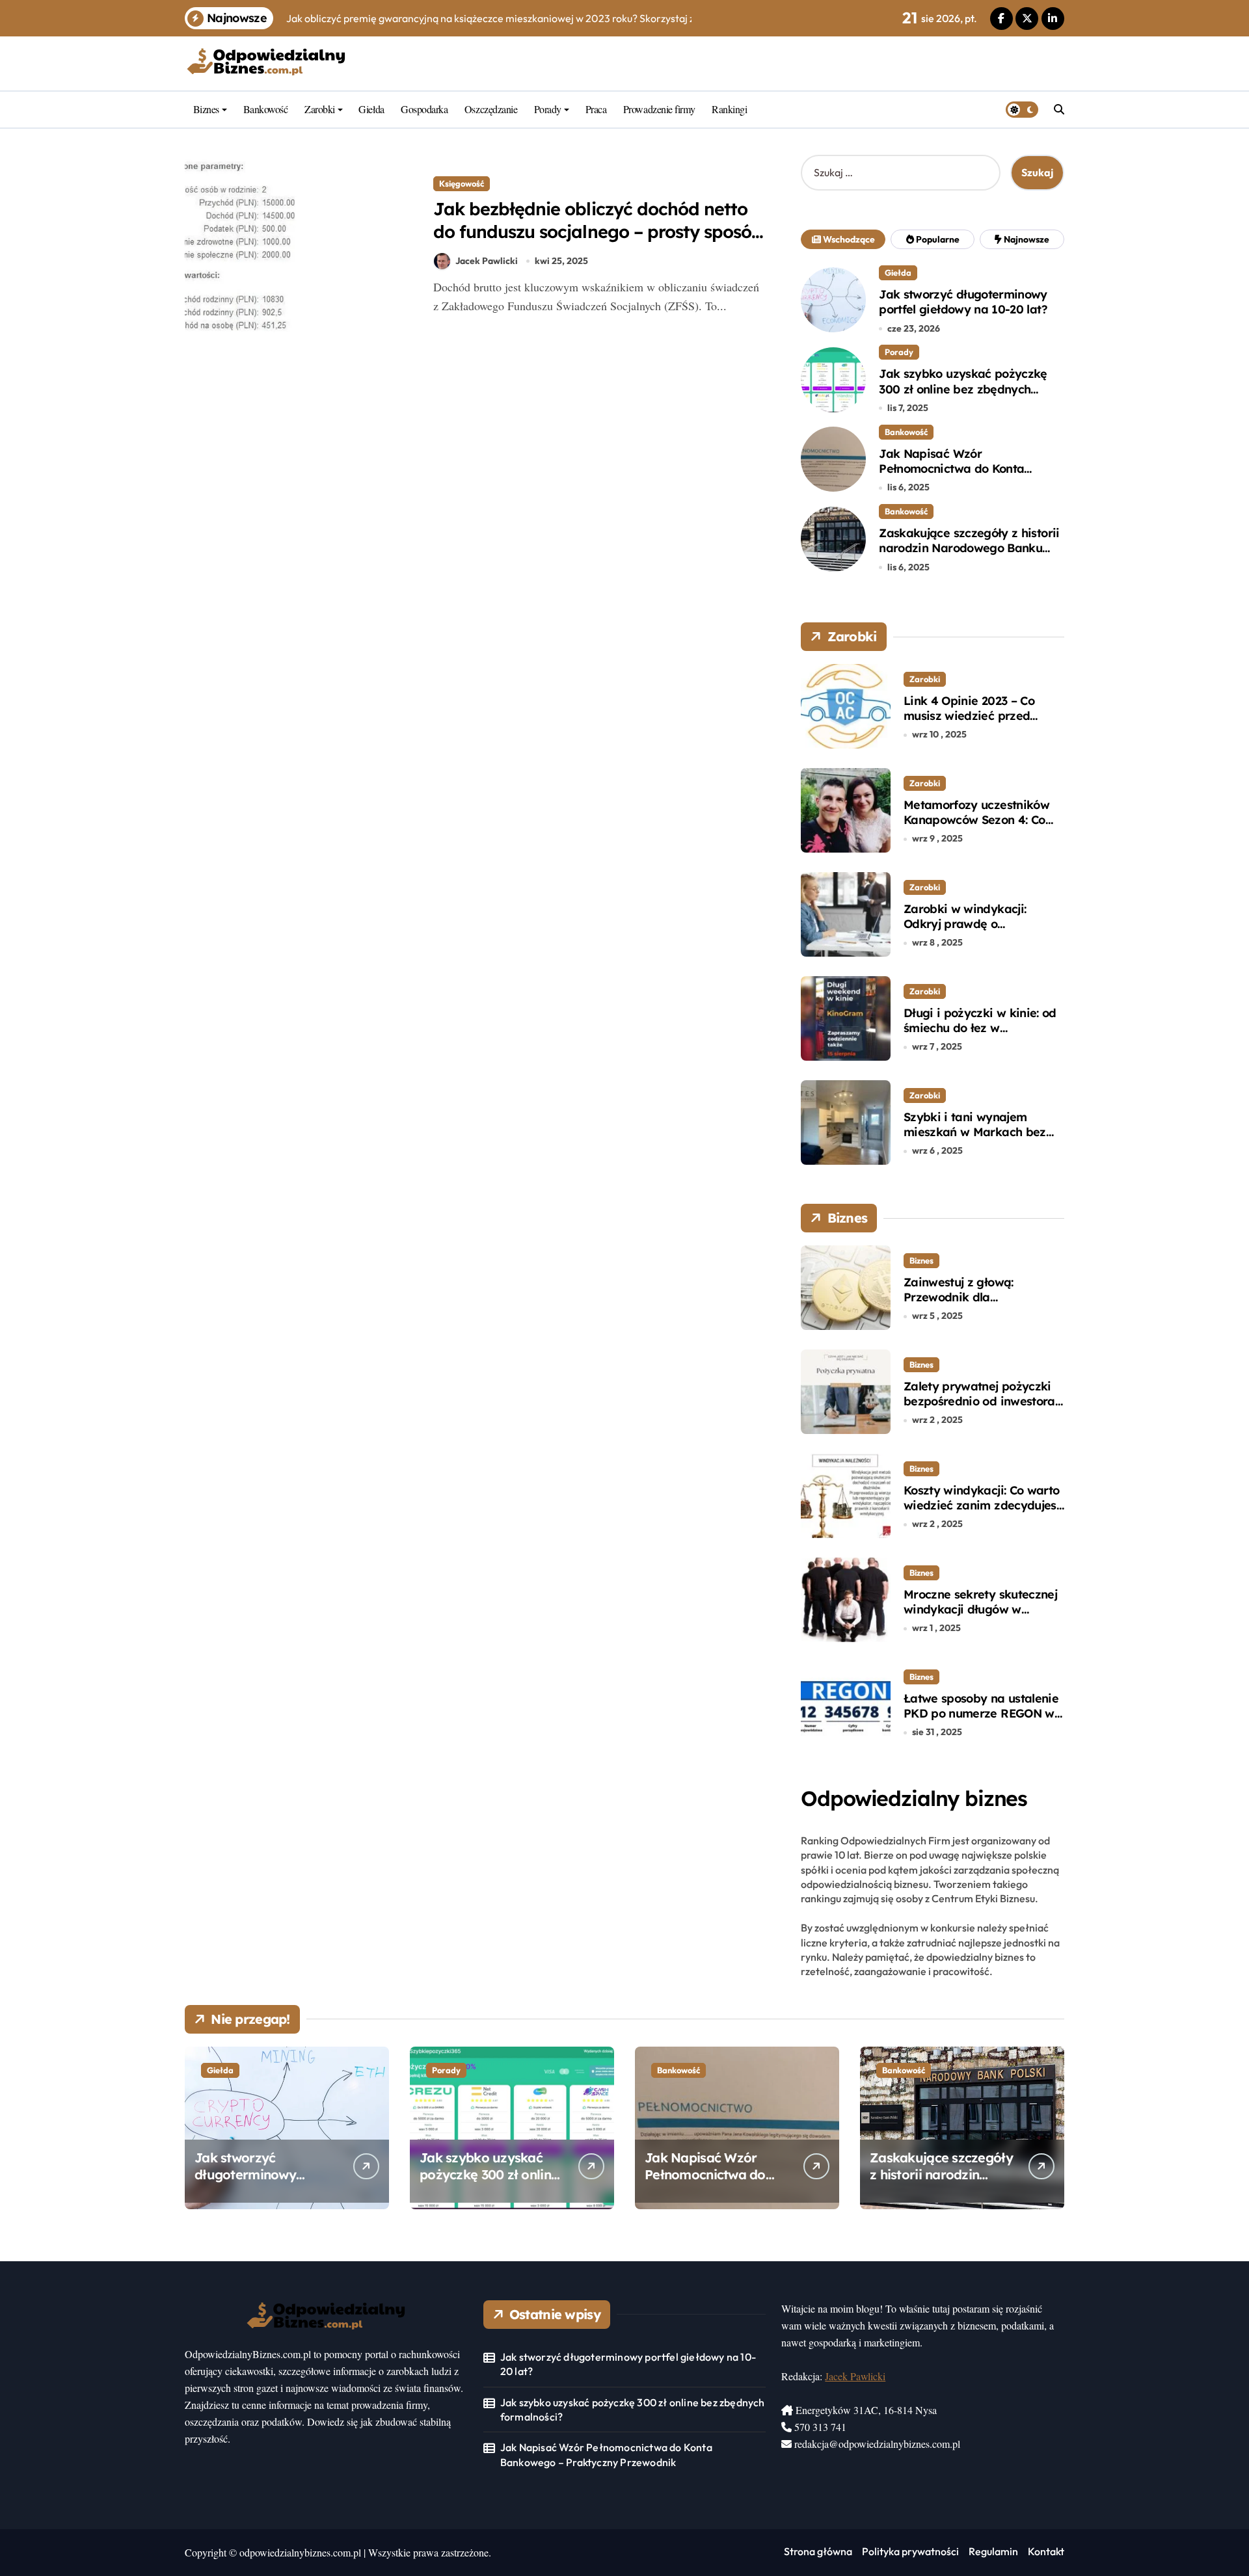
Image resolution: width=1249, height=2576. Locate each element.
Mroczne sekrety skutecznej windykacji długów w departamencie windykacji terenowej (980, 1617)
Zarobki (320, 109)
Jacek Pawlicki (487, 261)
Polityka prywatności (910, 2551)
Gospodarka (424, 109)
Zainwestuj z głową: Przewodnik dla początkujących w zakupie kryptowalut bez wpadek (977, 1305)
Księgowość (462, 183)
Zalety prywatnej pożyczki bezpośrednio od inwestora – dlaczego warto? (979, 1401)
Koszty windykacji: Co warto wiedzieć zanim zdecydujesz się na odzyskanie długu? (983, 1506)
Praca (596, 109)
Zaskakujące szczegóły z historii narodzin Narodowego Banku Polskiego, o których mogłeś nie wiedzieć (969, 556)
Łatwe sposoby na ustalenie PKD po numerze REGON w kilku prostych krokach (981, 1714)
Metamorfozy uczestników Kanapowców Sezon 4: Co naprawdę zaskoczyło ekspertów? (976, 828)
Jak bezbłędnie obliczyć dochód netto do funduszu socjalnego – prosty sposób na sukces (598, 232)
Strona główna (818, 2551)
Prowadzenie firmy (659, 109)
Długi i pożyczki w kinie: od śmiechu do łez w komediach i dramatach (980, 1028)
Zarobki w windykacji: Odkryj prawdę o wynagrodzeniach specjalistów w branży (965, 932)
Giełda (371, 109)
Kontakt (1046, 2551)
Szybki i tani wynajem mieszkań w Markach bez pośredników (975, 1132)
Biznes (206, 109)
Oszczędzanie (491, 109)
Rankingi (729, 109)
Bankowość (266, 109)
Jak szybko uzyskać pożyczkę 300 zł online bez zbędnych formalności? (963, 389)
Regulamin (993, 2551)
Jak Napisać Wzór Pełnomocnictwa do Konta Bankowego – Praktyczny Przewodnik (951, 476)
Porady (548, 109)
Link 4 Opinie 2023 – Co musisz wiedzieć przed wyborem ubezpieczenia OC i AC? (982, 724)
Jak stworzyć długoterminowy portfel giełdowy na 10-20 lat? (963, 302)
